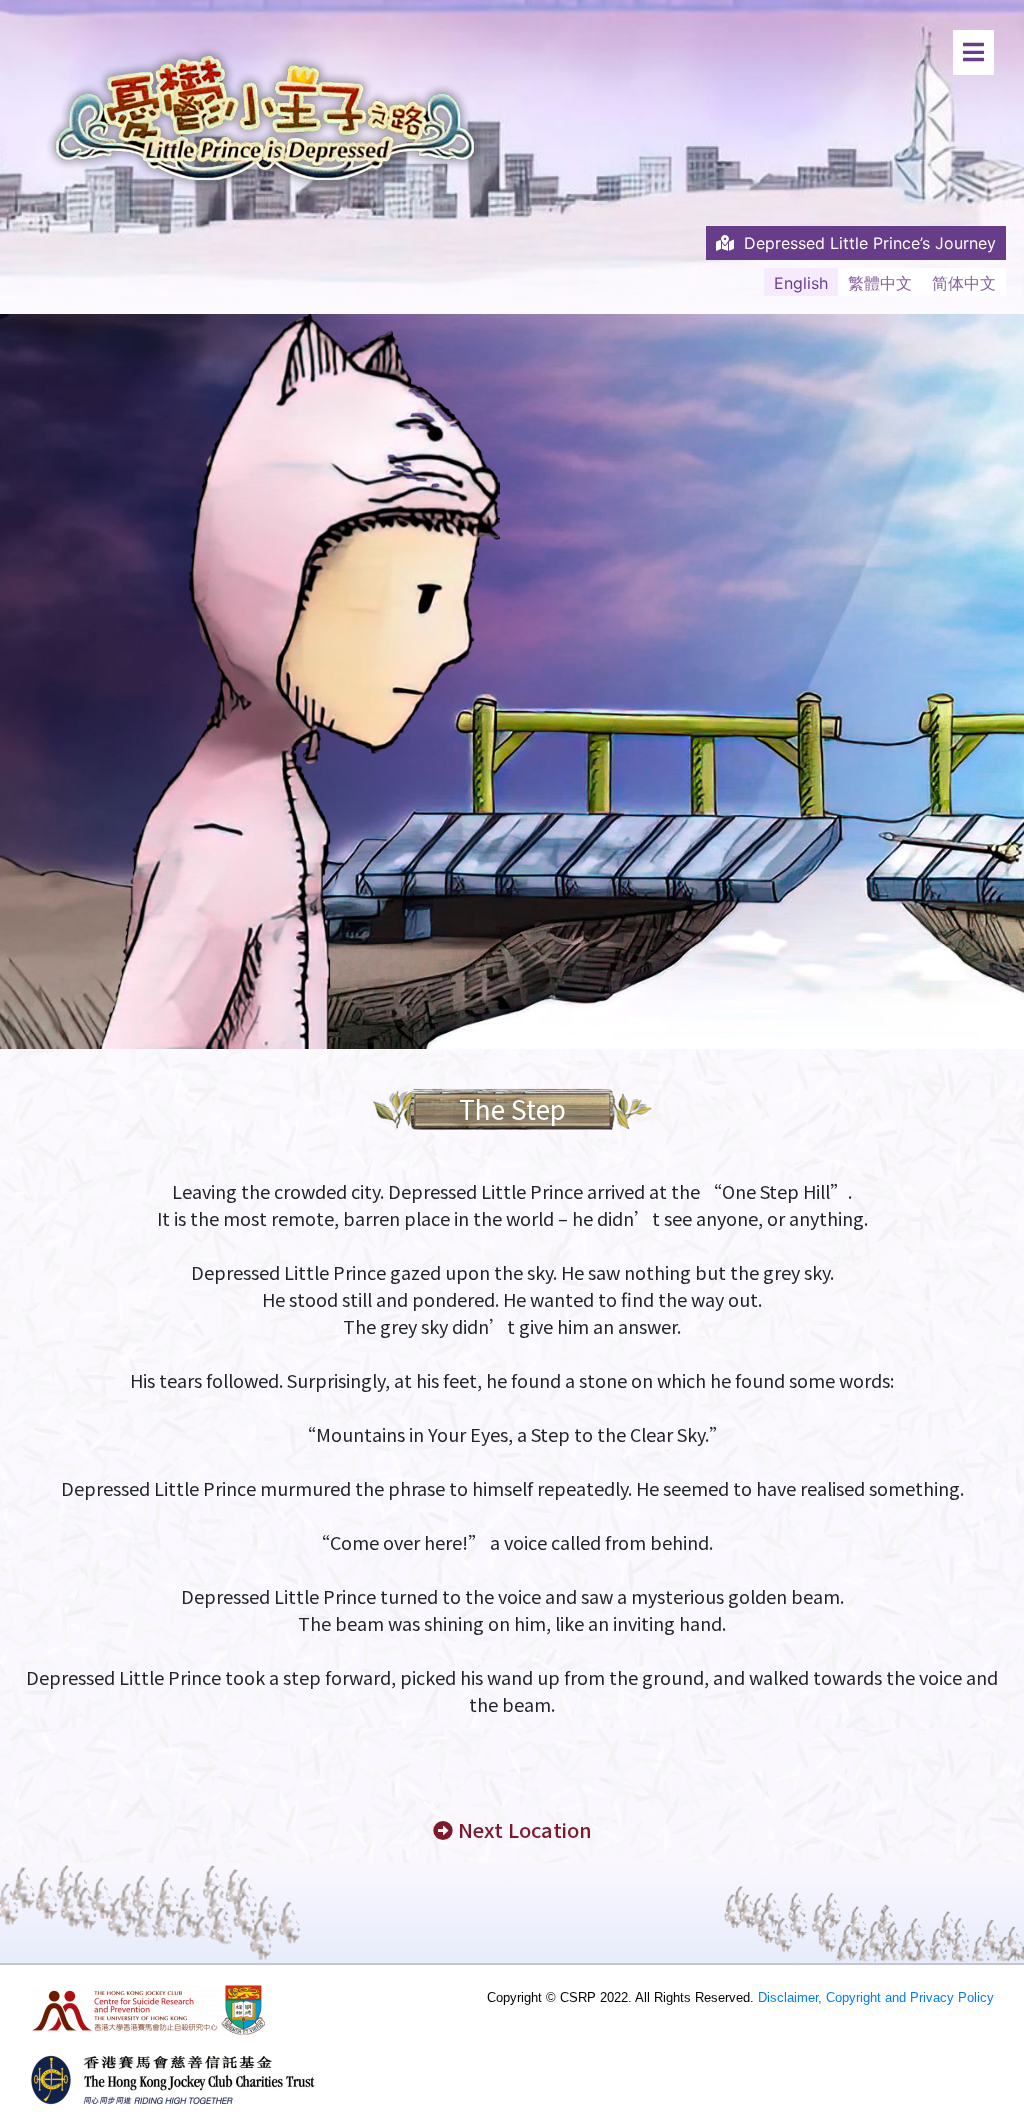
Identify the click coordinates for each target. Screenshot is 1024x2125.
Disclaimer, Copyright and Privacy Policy (876, 1997)
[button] (512, 1830)
